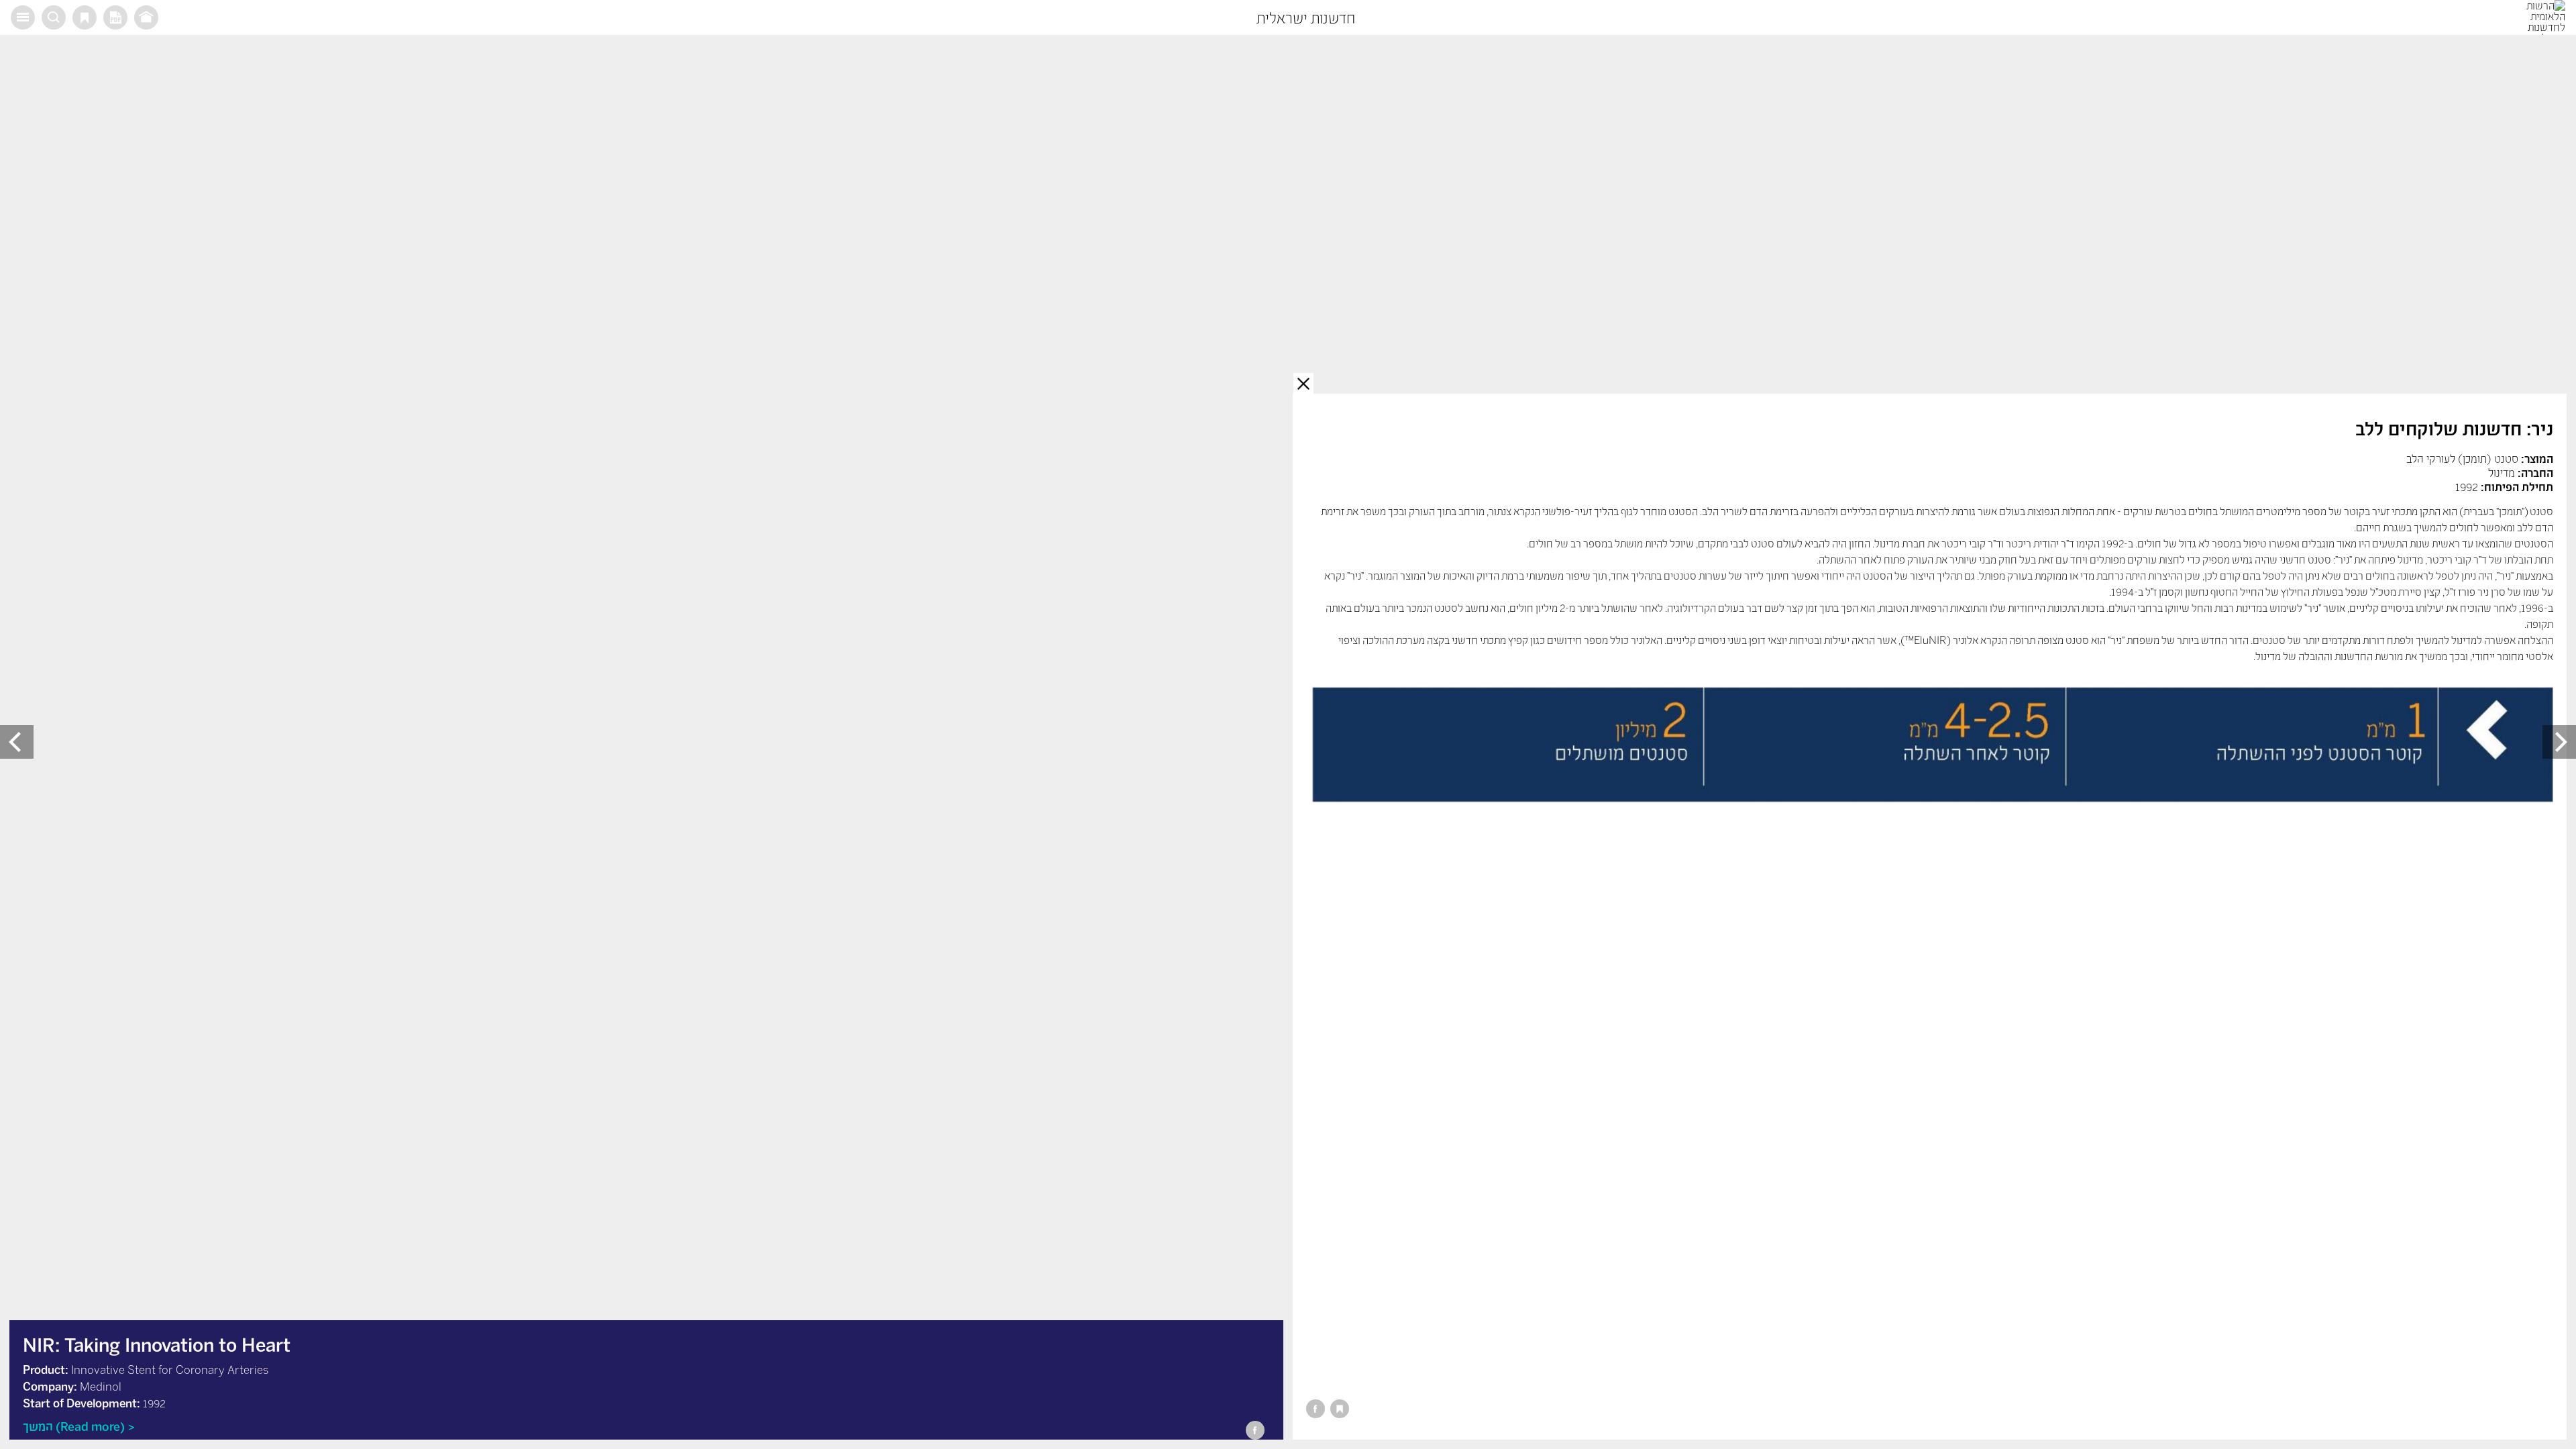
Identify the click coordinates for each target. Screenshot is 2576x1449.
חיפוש (54, 17)
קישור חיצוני (146, 17)
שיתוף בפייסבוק (1316, 1409)
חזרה (1303, 383)
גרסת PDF (115, 17)
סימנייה (85, 17)
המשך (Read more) (74, 1426)
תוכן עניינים (23, 17)
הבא (17, 742)
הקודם (2559, 742)
